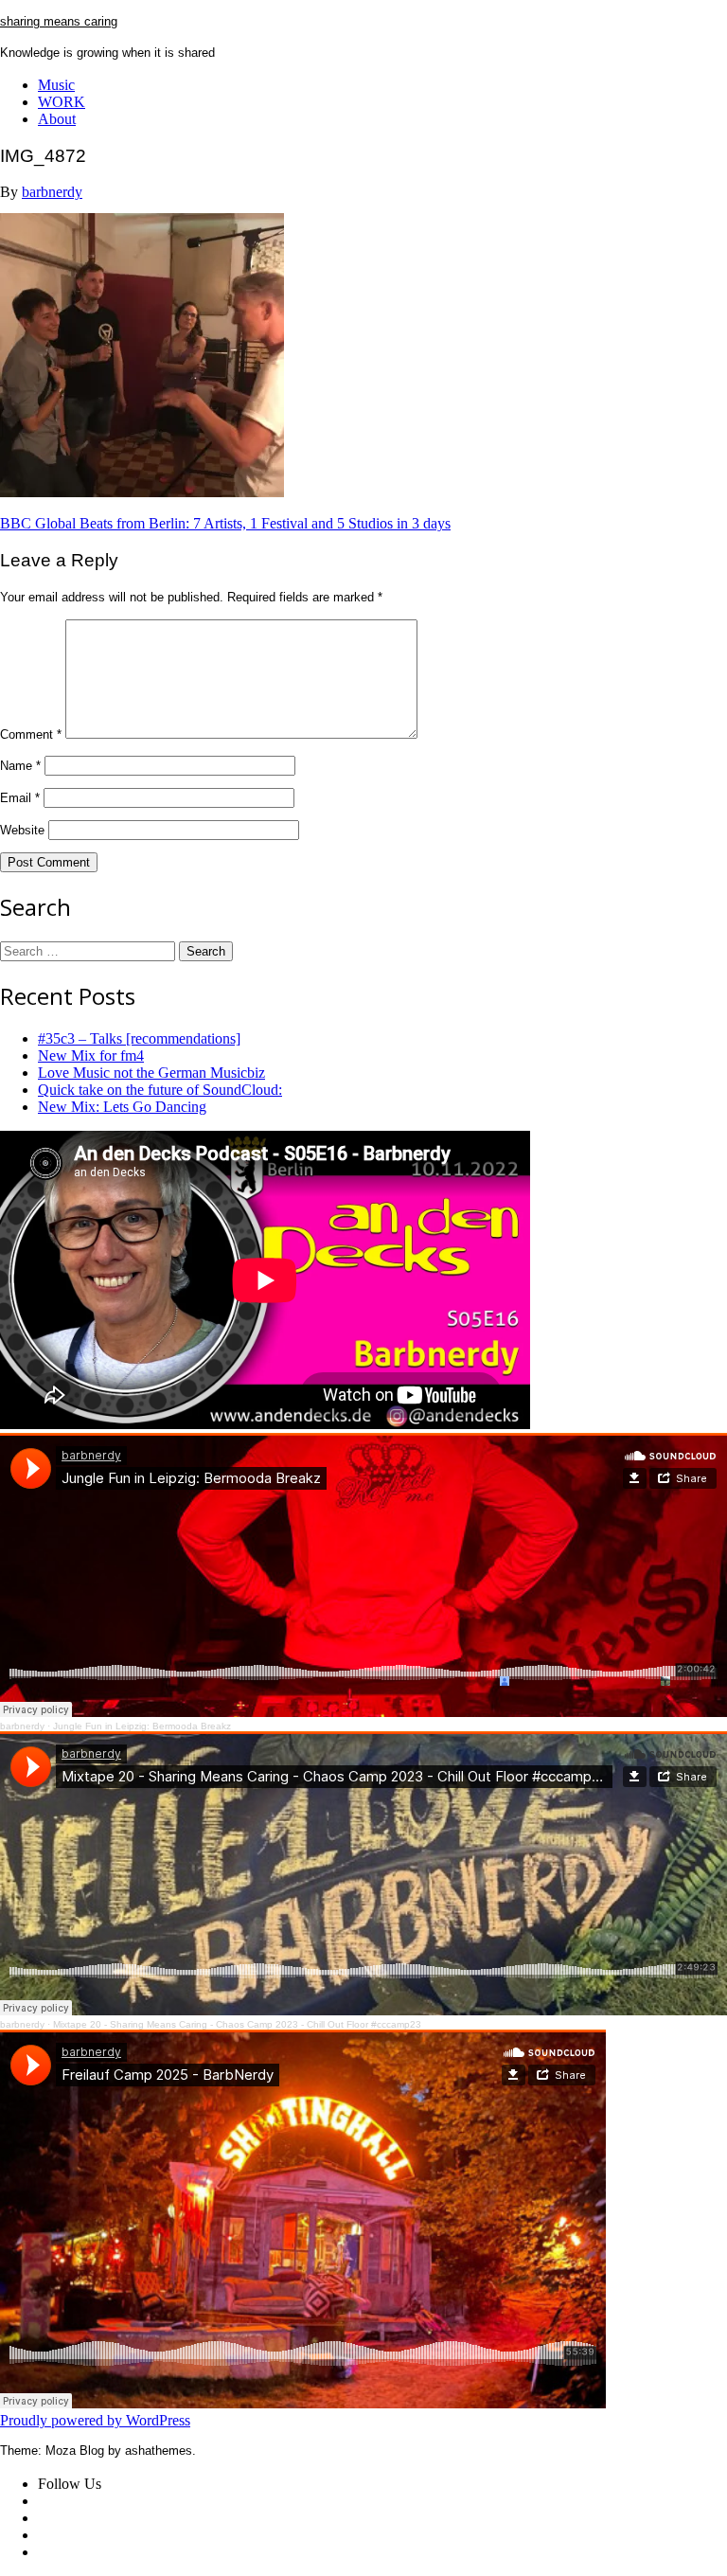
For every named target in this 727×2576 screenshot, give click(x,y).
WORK (62, 102)
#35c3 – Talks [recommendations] (139, 1038)
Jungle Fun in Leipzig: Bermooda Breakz (142, 1726)
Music (56, 85)
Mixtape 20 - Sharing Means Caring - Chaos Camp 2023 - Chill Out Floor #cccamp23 (237, 2024)
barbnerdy (52, 192)
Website (22, 830)
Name (20, 766)
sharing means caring (59, 21)
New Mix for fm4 (91, 1055)
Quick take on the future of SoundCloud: (160, 1090)
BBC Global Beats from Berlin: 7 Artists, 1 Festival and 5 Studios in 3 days (225, 523)
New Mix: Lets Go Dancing (122, 1107)
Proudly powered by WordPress (95, 2420)
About (57, 119)
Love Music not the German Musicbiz (151, 1073)
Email (20, 798)
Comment (31, 734)
